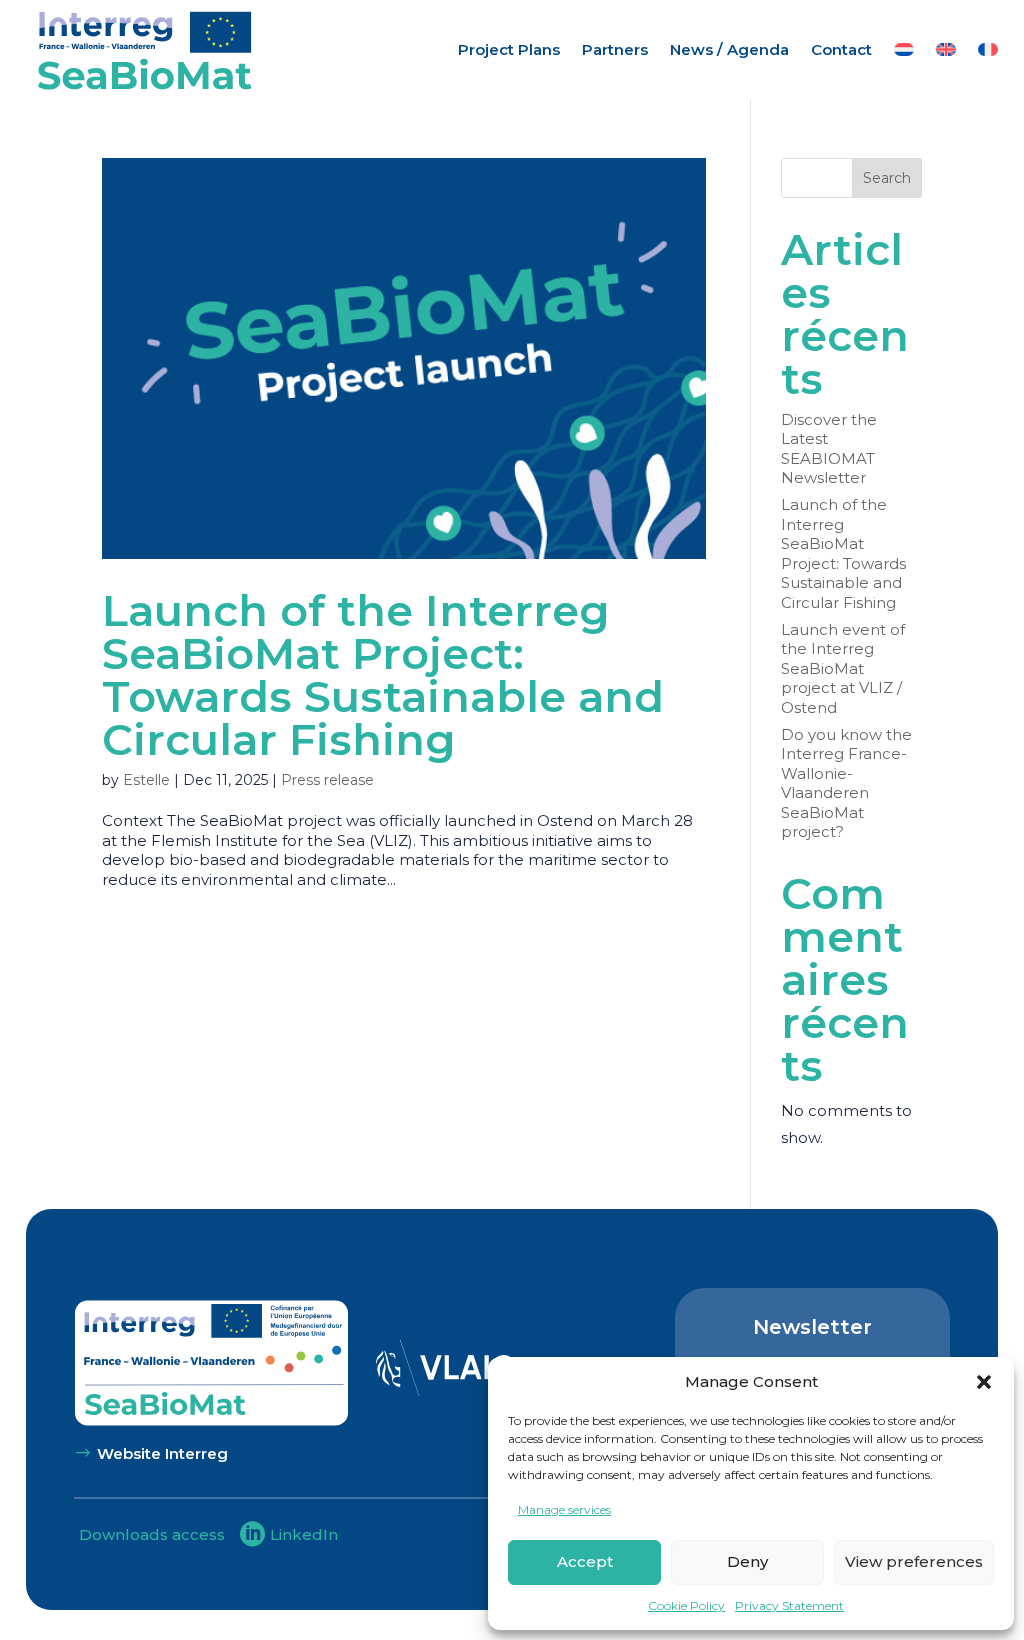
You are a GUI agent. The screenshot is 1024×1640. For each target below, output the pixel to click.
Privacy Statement (789, 1605)
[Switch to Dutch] (904, 50)
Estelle (146, 780)
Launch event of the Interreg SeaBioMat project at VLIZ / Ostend (843, 668)
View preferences (914, 1561)
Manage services (564, 1509)
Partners (615, 49)
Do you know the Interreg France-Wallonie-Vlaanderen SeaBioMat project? (846, 783)
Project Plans (509, 49)
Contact (841, 49)
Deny (747, 1561)
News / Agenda (729, 49)
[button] (984, 1382)
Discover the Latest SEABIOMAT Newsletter (829, 449)
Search (887, 178)
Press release (327, 780)
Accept (585, 1561)
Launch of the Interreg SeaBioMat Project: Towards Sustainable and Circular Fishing (383, 675)
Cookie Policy (686, 1605)
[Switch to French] (988, 50)
